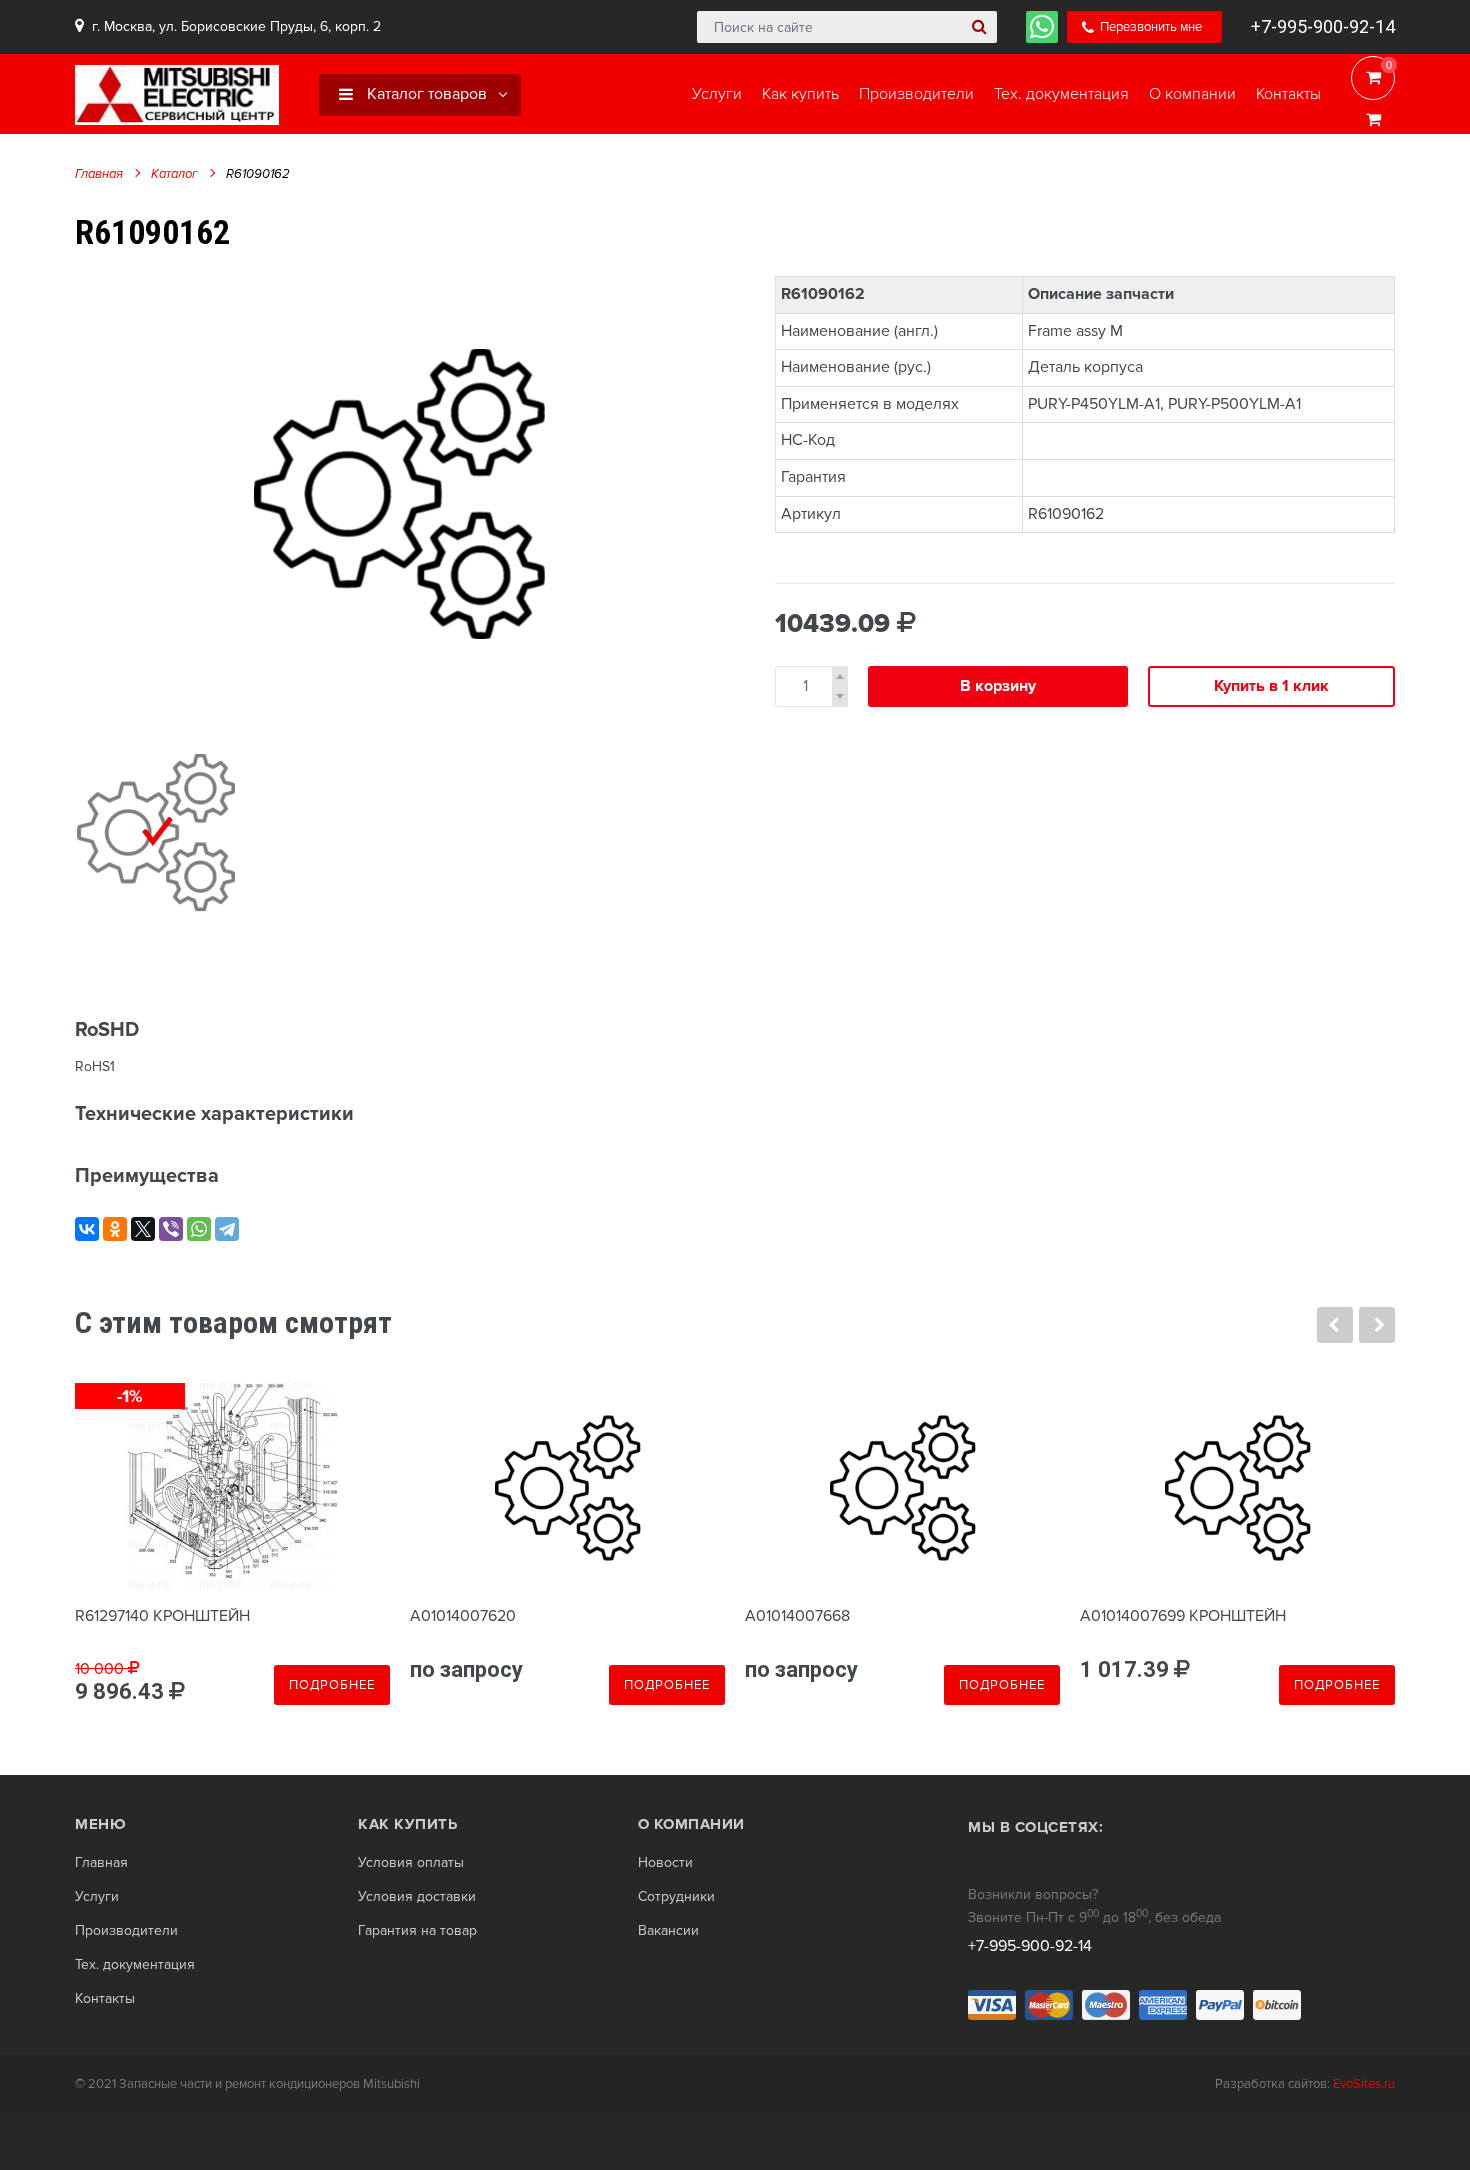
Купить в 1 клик (1271, 686)
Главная (99, 174)
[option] (400, 493)
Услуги (97, 1897)
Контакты (105, 1999)
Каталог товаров (425, 94)
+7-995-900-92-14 (1323, 26)
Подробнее (332, 1685)
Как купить (407, 1824)
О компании (691, 1824)
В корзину (998, 686)
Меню (100, 1824)
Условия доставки (417, 1897)
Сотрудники (676, 1897)
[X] (143, 1229)
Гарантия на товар (417, 1931)
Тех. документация (135, 1965)
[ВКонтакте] (87, 1229)
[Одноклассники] (115, 1229)
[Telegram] (227, 1229)
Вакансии (668, 1931)
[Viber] (171, 1229)
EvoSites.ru (1364, 2084)
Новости (665, 1863)
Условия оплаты (411, 1863)
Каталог (174, 174)
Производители (126, 1931)
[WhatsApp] (199, 1229)
